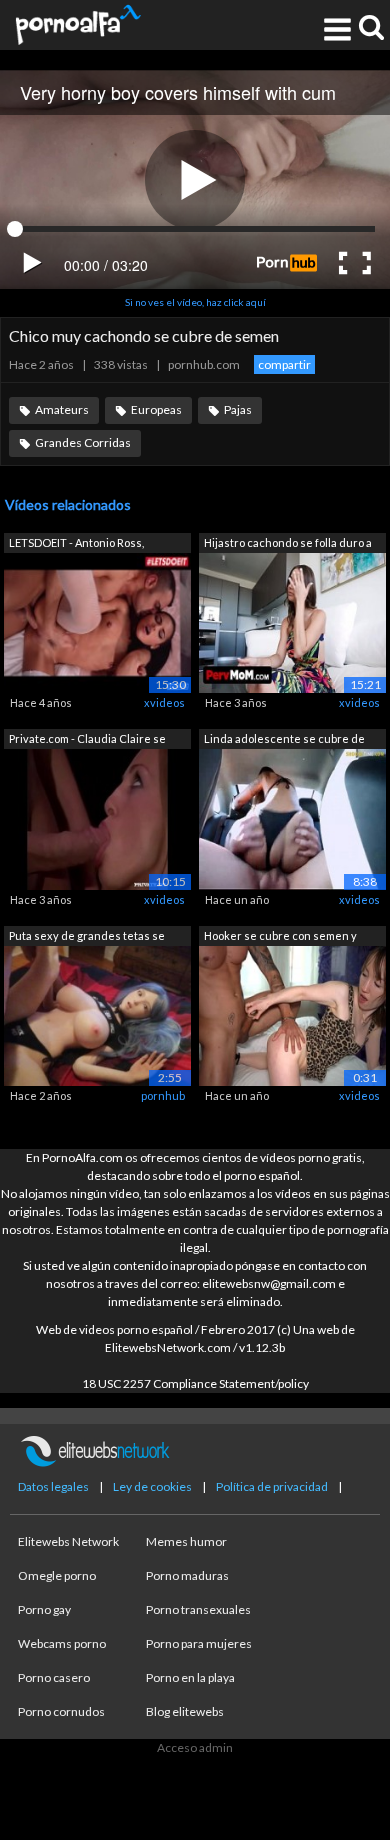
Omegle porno (57, 1575)
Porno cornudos (61, 1711)
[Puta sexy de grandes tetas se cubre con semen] (97, 1014)
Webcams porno (62, 1643)
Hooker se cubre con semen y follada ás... (280, 937)
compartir (284, 364)
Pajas (238, 409)
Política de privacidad (272, 1486)
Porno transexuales (198, 1609)
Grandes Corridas (83, 442)
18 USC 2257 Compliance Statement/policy (195, 1383)
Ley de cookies (152, 1486)
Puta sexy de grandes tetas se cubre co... (87, 937)
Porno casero (54, 1677)
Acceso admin (195, 1747)
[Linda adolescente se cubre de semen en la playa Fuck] (292, 817)
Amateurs (62, 409)
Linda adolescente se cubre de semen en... (284, 740)
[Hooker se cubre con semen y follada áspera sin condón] (292, 1014)
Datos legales (53, 1486)
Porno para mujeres (199, 1643)
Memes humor (186, 1541)
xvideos (164, 702)
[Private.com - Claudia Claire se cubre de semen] (97, 817)
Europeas (156, 409)
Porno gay (44, 1609)
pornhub (163, 1095)
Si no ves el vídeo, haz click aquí (195, 302)
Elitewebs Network (68, 1541)
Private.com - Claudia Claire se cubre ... (87, 740)
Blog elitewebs (185, 1711)
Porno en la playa (190, 1677)
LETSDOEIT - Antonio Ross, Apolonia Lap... (76, 544)
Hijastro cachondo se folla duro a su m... (288, 544)
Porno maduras (187, 1575)
